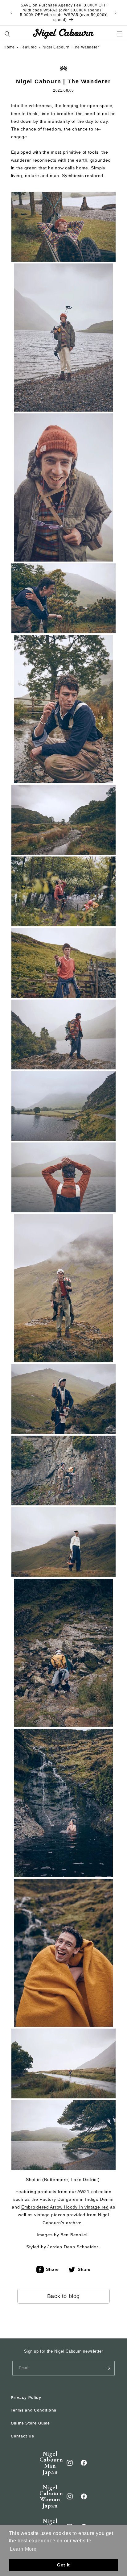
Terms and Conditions (34, 2410)
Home (9, 47)
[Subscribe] (108, 2368)
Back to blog (63, 2296)
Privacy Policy (26, 2398)
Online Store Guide (31, 2423)
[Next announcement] (116, 13)
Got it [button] (63, 2565)
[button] (8, 34)
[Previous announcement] (11, 13)
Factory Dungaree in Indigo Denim (76, 2199)
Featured (29, 47)
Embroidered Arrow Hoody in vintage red (65, 2207)
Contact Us (23, 2436)
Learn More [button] (23, 2549)
